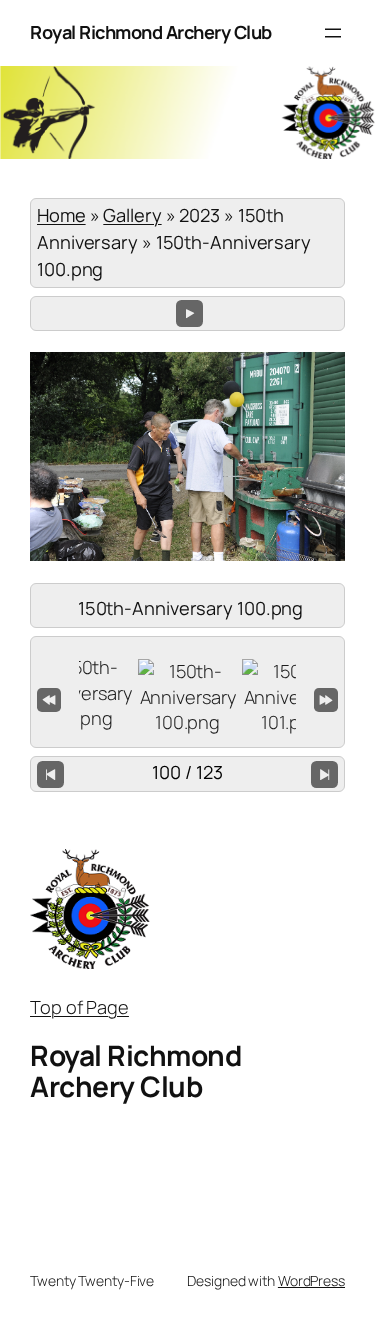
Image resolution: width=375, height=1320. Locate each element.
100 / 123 (187, 772)
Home (61, 215)
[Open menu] (333, 33)
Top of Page (79, 1007)
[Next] (324, 774)
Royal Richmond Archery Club (151, 32)
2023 (199, 215)
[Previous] (50, 774)
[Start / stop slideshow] (189, 313)
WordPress (311, 1280)
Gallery (132, 215)
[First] (49, 697)
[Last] (326, 697)
